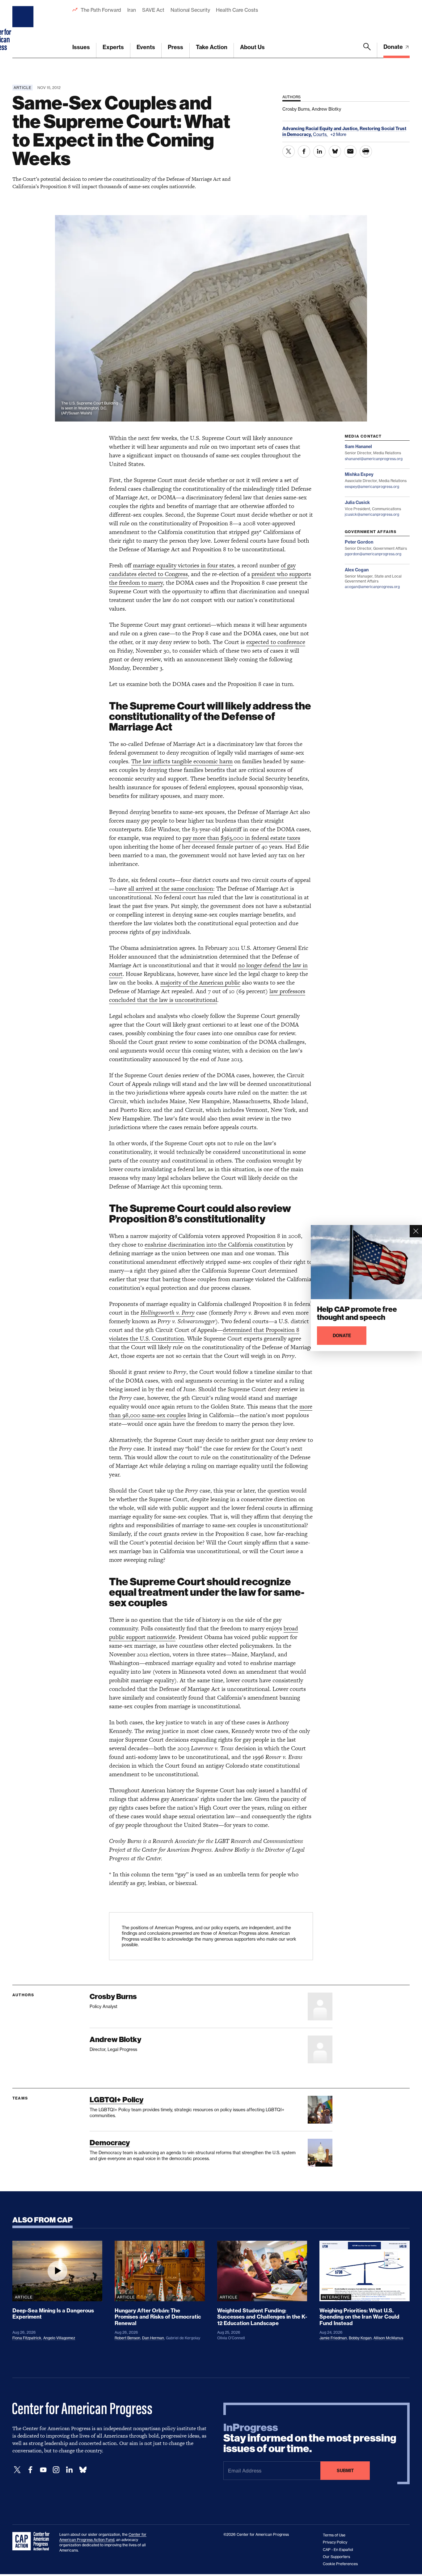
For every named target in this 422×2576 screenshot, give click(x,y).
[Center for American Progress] (24, 29)
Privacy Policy (335, 2542)
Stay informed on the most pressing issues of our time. (310, 2438)
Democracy (110, 2143)
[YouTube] (43, 2470)
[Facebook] (30, 2470)
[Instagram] (56, 2470)
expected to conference (276, 642)
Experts (113, 47)
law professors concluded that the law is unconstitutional (207, 996)
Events (146, 47)
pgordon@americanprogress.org (373, 554)
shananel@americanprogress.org (374, 459)
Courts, (321, 134)
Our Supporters (336, 2557)
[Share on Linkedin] (319, 151)
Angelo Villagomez (59, 2338)
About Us (252, 47)
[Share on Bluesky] (335, 151)
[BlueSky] (83, 2470)
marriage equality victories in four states (184, 565)
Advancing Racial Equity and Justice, (321, 129)
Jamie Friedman (333, 2338)
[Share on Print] (366, 151)
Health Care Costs (237, 10)
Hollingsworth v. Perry (168, 1313)
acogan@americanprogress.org (372, 587)
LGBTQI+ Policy (116, 2100)
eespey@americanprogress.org (372, 487)
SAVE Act (153, 10)
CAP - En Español (338, 2550)
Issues (81, 47)
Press (175, 47)
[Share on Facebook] (304, 151)
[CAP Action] (33, 2541)
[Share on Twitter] (289, 151)
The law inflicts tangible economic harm (182, 761)
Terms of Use (334, 2535)
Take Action (212, 47)
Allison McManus (388, 2338)
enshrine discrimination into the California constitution (215, 1245)
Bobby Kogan (360, 2338)
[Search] (367, 50)
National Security (190, 10)
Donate (394, 47)
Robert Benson (127, 2338)
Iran (132, 10)
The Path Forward (101, 10)
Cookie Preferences (340, 2564)
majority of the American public (200, 983)
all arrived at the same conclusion (171, 889)
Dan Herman (153, 2338)
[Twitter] (17, 2470)
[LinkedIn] (69, 2470)
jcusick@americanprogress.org (372, 514)
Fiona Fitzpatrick (27, 2338)
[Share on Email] (350, 151)
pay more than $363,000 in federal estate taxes (241, 838)
